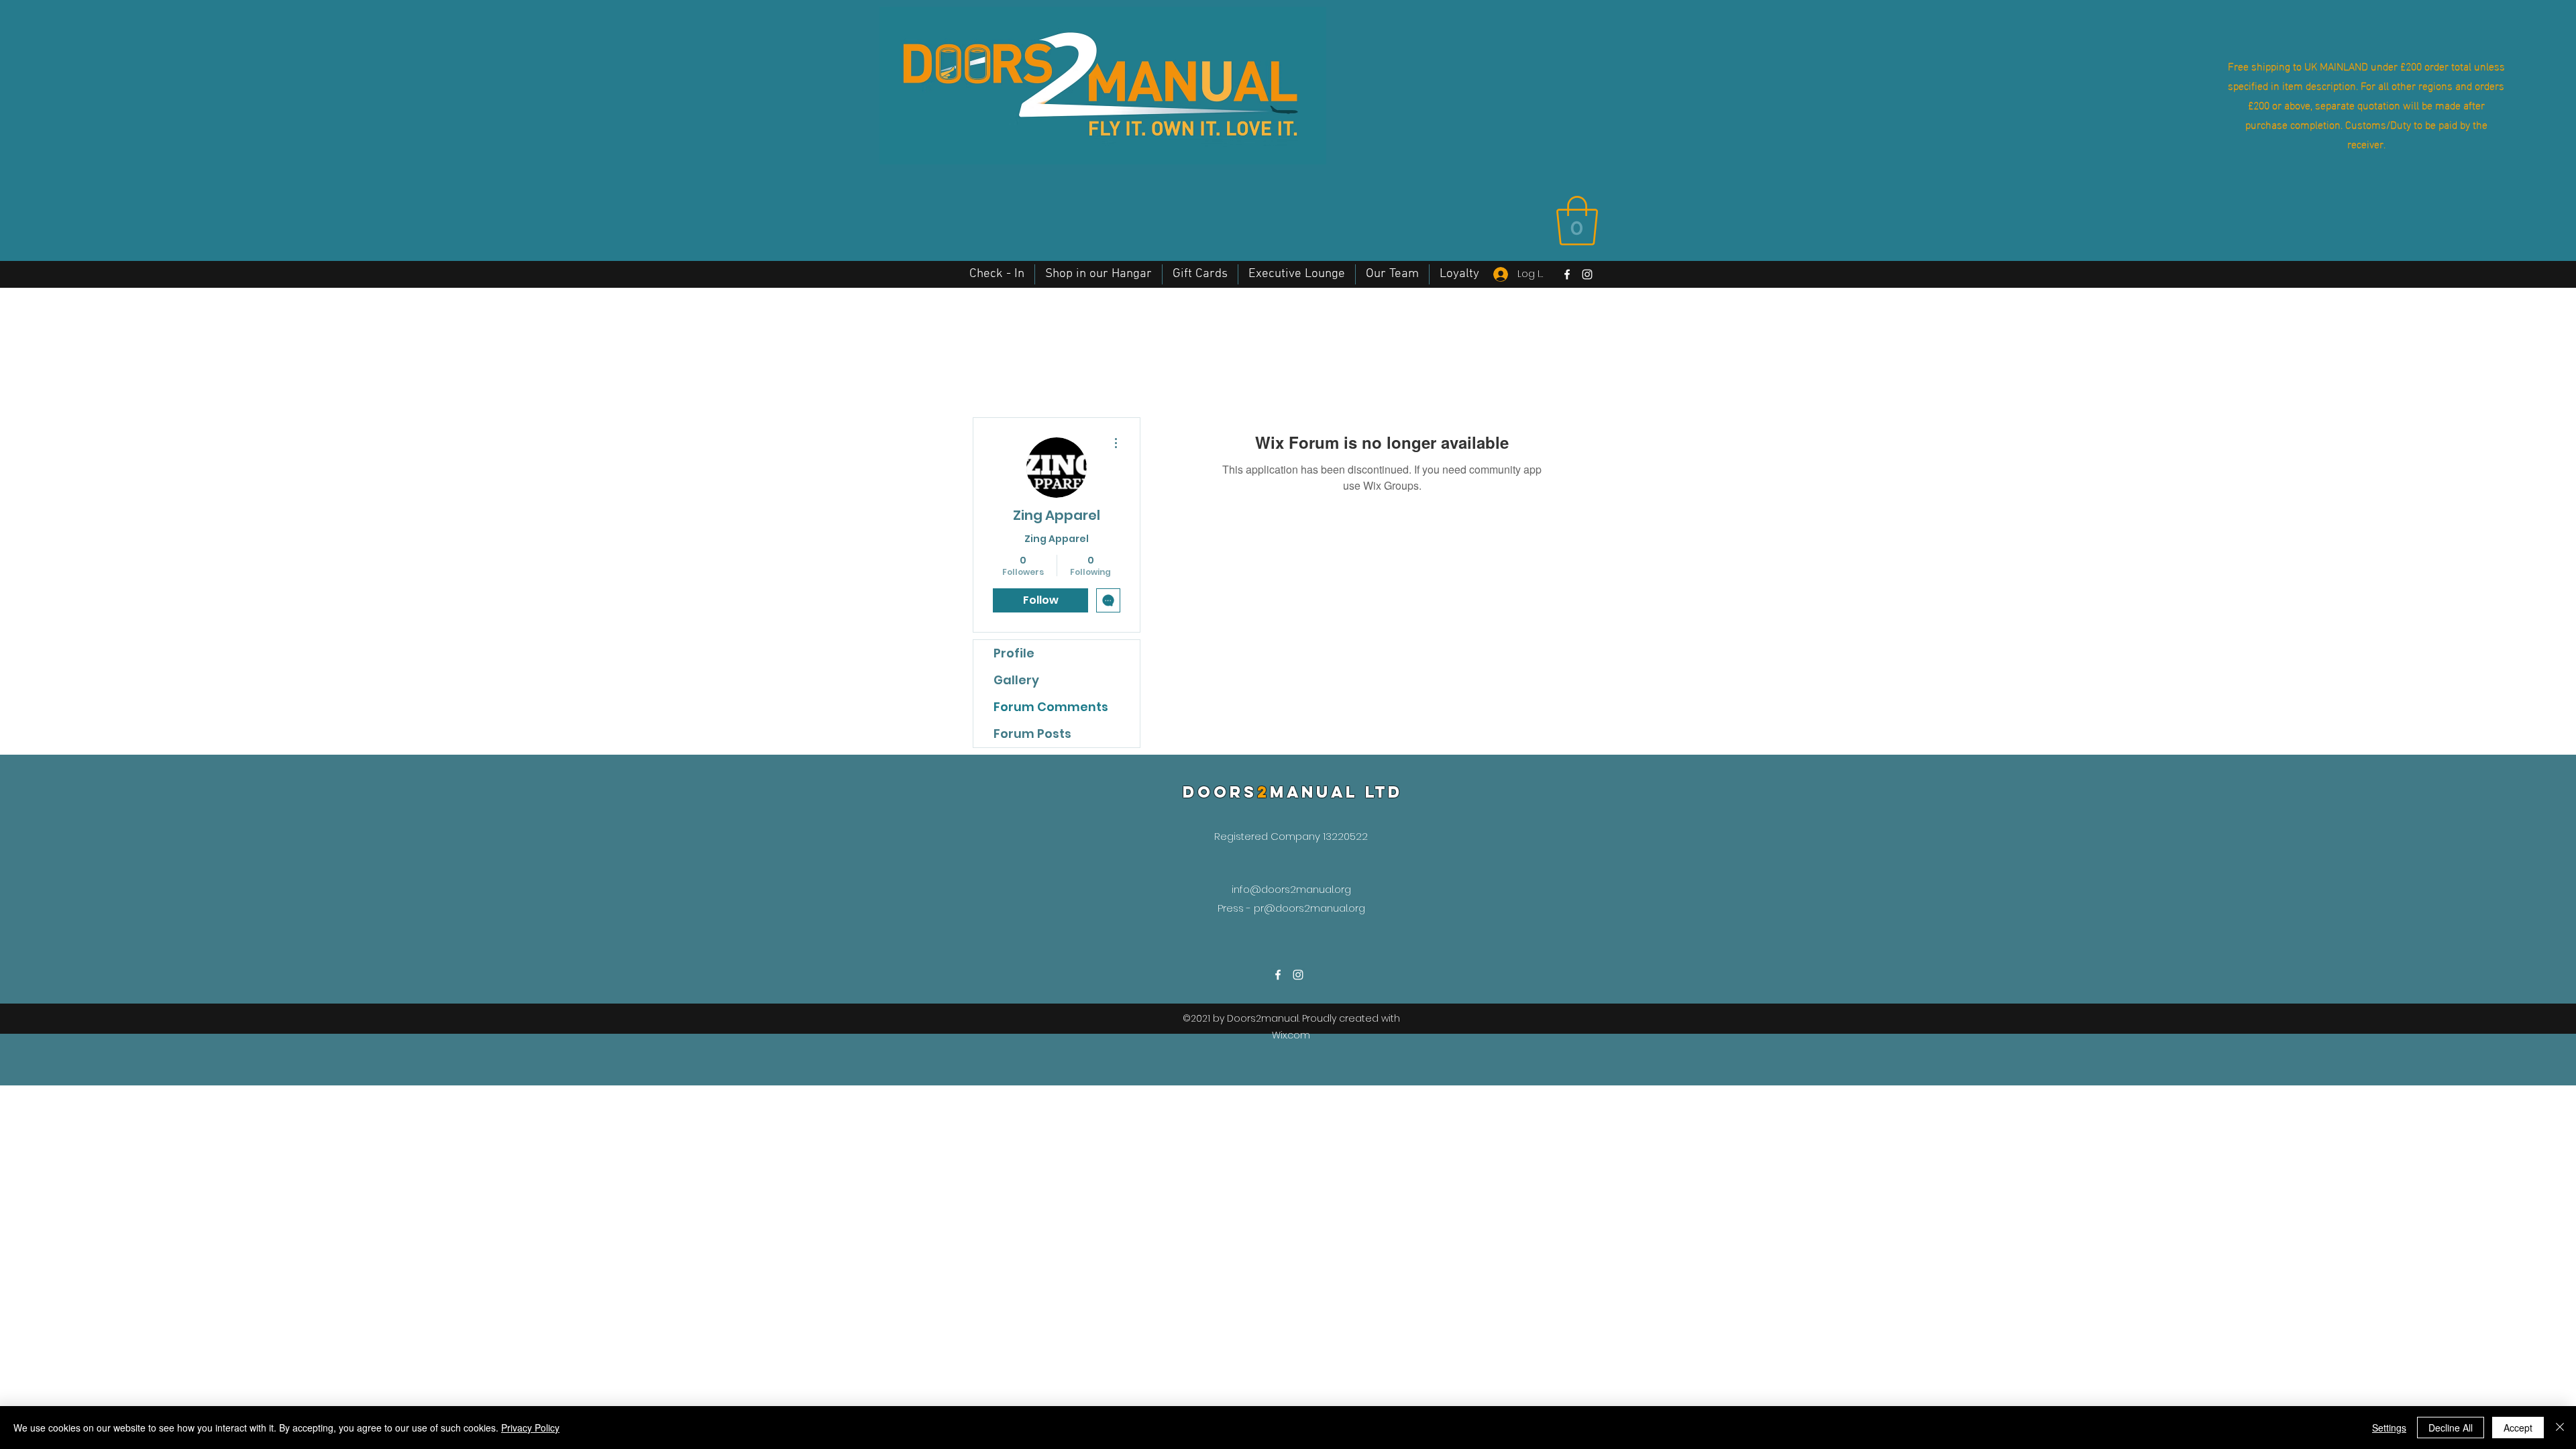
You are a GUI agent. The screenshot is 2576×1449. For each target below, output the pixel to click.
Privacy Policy (530, 1428)
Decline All (2451, 1428)
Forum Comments (1051, 707)
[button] (1577, 221)
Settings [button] (2389, 1428)
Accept (2518, 1428)
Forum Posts (1032, 734)
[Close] (2560, 1428)
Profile (1014, 653)
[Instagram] (1587, 274)
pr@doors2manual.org (1309, 908)
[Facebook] (1567, 274)
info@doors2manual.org (1291, 889)
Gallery (1016, 680)
